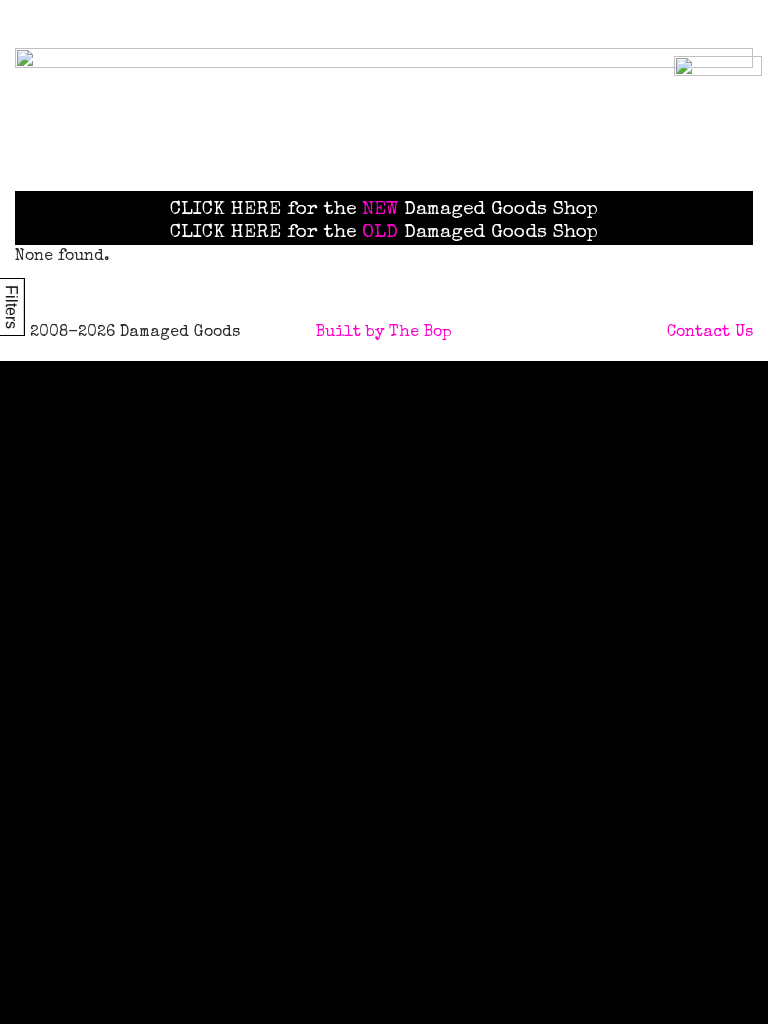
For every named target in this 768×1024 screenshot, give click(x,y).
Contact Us (710, 333)
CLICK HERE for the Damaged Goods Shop (384, 210)
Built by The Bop (384, 333)
